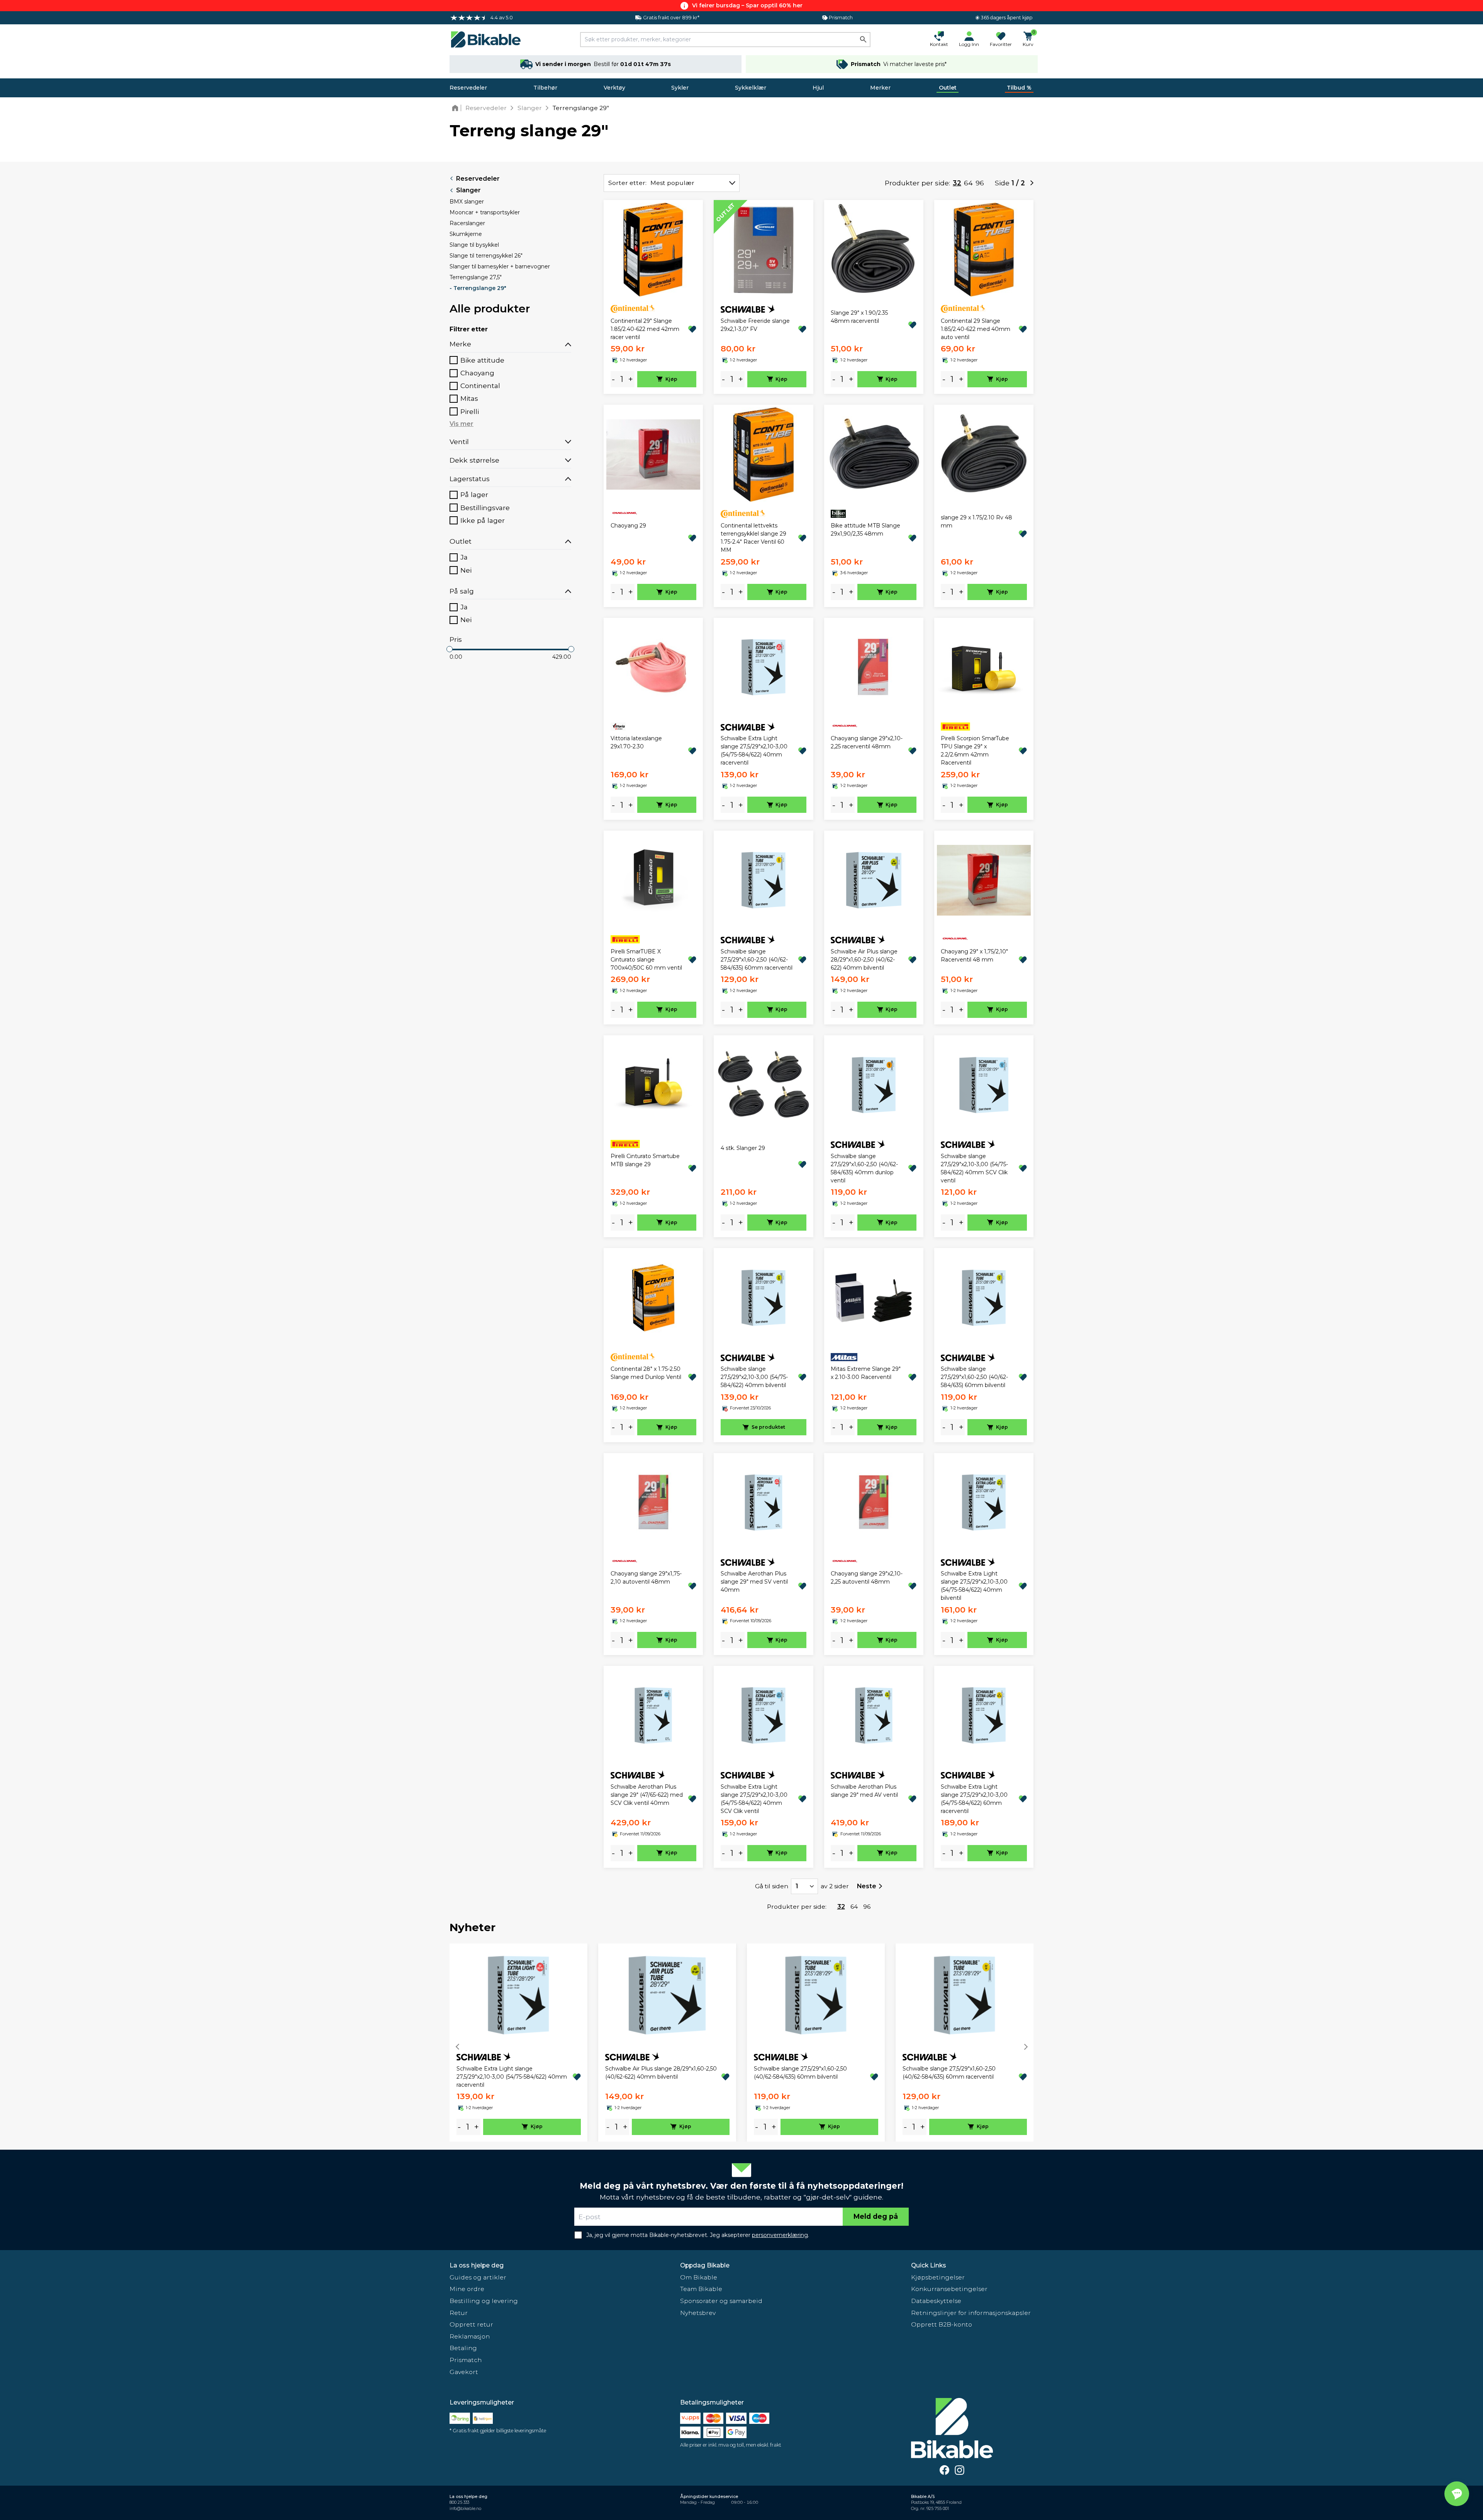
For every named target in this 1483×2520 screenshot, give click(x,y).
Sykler (680, 88)
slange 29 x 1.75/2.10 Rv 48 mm (977, 521)
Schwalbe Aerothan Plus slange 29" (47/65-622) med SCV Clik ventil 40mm (647, 1795)
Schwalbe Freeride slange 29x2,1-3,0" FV (755, 325)
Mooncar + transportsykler (485, 212)
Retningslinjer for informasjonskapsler (971, 2313)
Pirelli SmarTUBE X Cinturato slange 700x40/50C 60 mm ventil (646, 960)
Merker (880, 88)
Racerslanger (467, 223)
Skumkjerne (466, 234)
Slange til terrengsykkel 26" (486, 256)
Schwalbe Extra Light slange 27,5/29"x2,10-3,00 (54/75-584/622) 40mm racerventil (754, 750)
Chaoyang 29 (628, 526)
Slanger (468, 190)
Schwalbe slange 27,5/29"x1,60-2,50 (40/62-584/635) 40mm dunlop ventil (864, 1168)
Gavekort (464, 2372)
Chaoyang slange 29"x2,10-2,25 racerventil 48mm (867, 742)
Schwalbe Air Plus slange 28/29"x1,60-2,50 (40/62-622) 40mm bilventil (864, 960)
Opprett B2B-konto (942, 2324)
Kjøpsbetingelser (938, 2277)
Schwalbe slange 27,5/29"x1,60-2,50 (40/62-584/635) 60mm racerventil (757, 960)
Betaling (463, 2348)
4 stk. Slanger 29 (743, 1148)
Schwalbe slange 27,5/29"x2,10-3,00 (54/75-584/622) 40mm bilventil (754, 1377)
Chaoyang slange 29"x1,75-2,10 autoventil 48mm (646, 1578)
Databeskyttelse (936, 2301)
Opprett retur (471, 2324)
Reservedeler (468, 88)
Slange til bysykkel (474, 245)
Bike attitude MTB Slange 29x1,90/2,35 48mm (865, 530)
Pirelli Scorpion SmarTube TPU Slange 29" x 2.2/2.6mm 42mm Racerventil (975, 750)
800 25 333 (459, 2502)
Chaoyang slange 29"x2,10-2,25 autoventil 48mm (867, 1578)
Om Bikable (699, 2277)
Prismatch (466, 2360)
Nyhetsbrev (698, 2313)
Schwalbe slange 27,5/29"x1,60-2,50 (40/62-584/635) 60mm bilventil (974, 1377)
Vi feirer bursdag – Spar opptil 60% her (747, 5)
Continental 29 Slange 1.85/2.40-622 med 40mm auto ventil (976, 329)
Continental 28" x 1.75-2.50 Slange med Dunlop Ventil (646, 1373)
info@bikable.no (465, 2509)
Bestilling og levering (484, 2301)
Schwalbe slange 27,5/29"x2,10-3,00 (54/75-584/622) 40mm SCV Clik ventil (974, 1168)
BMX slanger (467, 202)
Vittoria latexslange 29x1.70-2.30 (636, 742)
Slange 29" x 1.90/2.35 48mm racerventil (859, 317)
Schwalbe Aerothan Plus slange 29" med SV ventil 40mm (754, 1582)
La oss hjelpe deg (477, 2265)
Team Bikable (701, 2289)
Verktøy (614, 88)
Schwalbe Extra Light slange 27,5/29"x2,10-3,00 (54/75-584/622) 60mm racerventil (974, 1799)
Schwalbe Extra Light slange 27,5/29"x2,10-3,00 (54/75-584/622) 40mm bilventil (974, 1586)
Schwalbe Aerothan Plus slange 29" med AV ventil (864, 1791)
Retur (459, 2313)
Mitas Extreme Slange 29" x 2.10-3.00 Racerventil (866, 1373)
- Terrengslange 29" (478, 288)
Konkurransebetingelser (949, 2289)
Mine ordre (467, 2289)
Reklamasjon (470, 2336)
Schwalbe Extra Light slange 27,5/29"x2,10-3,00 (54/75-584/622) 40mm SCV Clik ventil (754, 1799)
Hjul (818, 88)
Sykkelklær (751, 88)
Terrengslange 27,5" (476, 277)
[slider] (450, 649)
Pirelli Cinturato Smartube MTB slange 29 (645, 1160)
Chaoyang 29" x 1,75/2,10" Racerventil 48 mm (974, 956)
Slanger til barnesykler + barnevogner (500, 266)
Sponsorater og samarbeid (721, 2301)
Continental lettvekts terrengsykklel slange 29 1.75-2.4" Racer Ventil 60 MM (753, 538)
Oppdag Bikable (705, 2265)
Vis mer (462, 424)
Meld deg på (876, 2216)
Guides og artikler (478, 2277)
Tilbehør (545, 88)
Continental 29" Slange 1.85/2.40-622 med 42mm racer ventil (645, 329)
